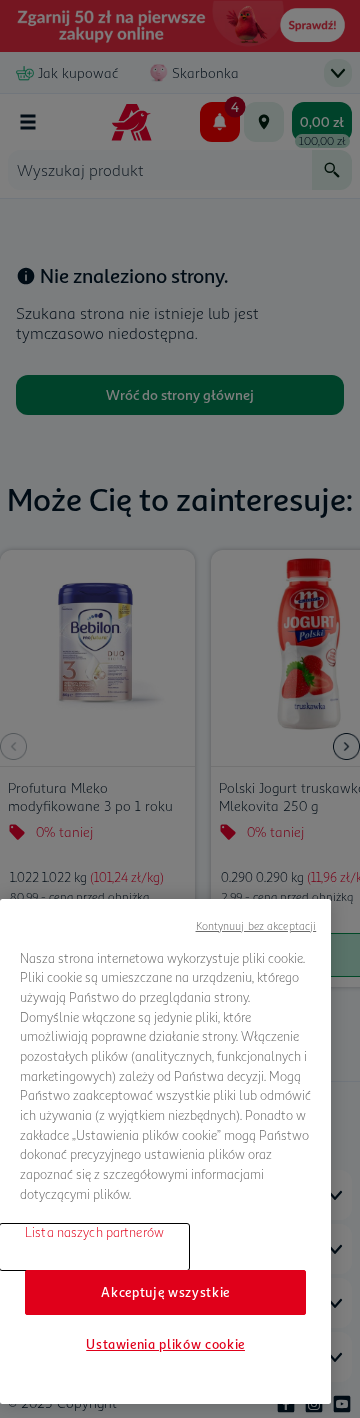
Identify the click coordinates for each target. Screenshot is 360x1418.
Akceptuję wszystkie (165, 1292)
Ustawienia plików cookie (165, 1344)
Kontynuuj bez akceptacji (256, 925)
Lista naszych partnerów (94, 1232)
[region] (165, 1151)
